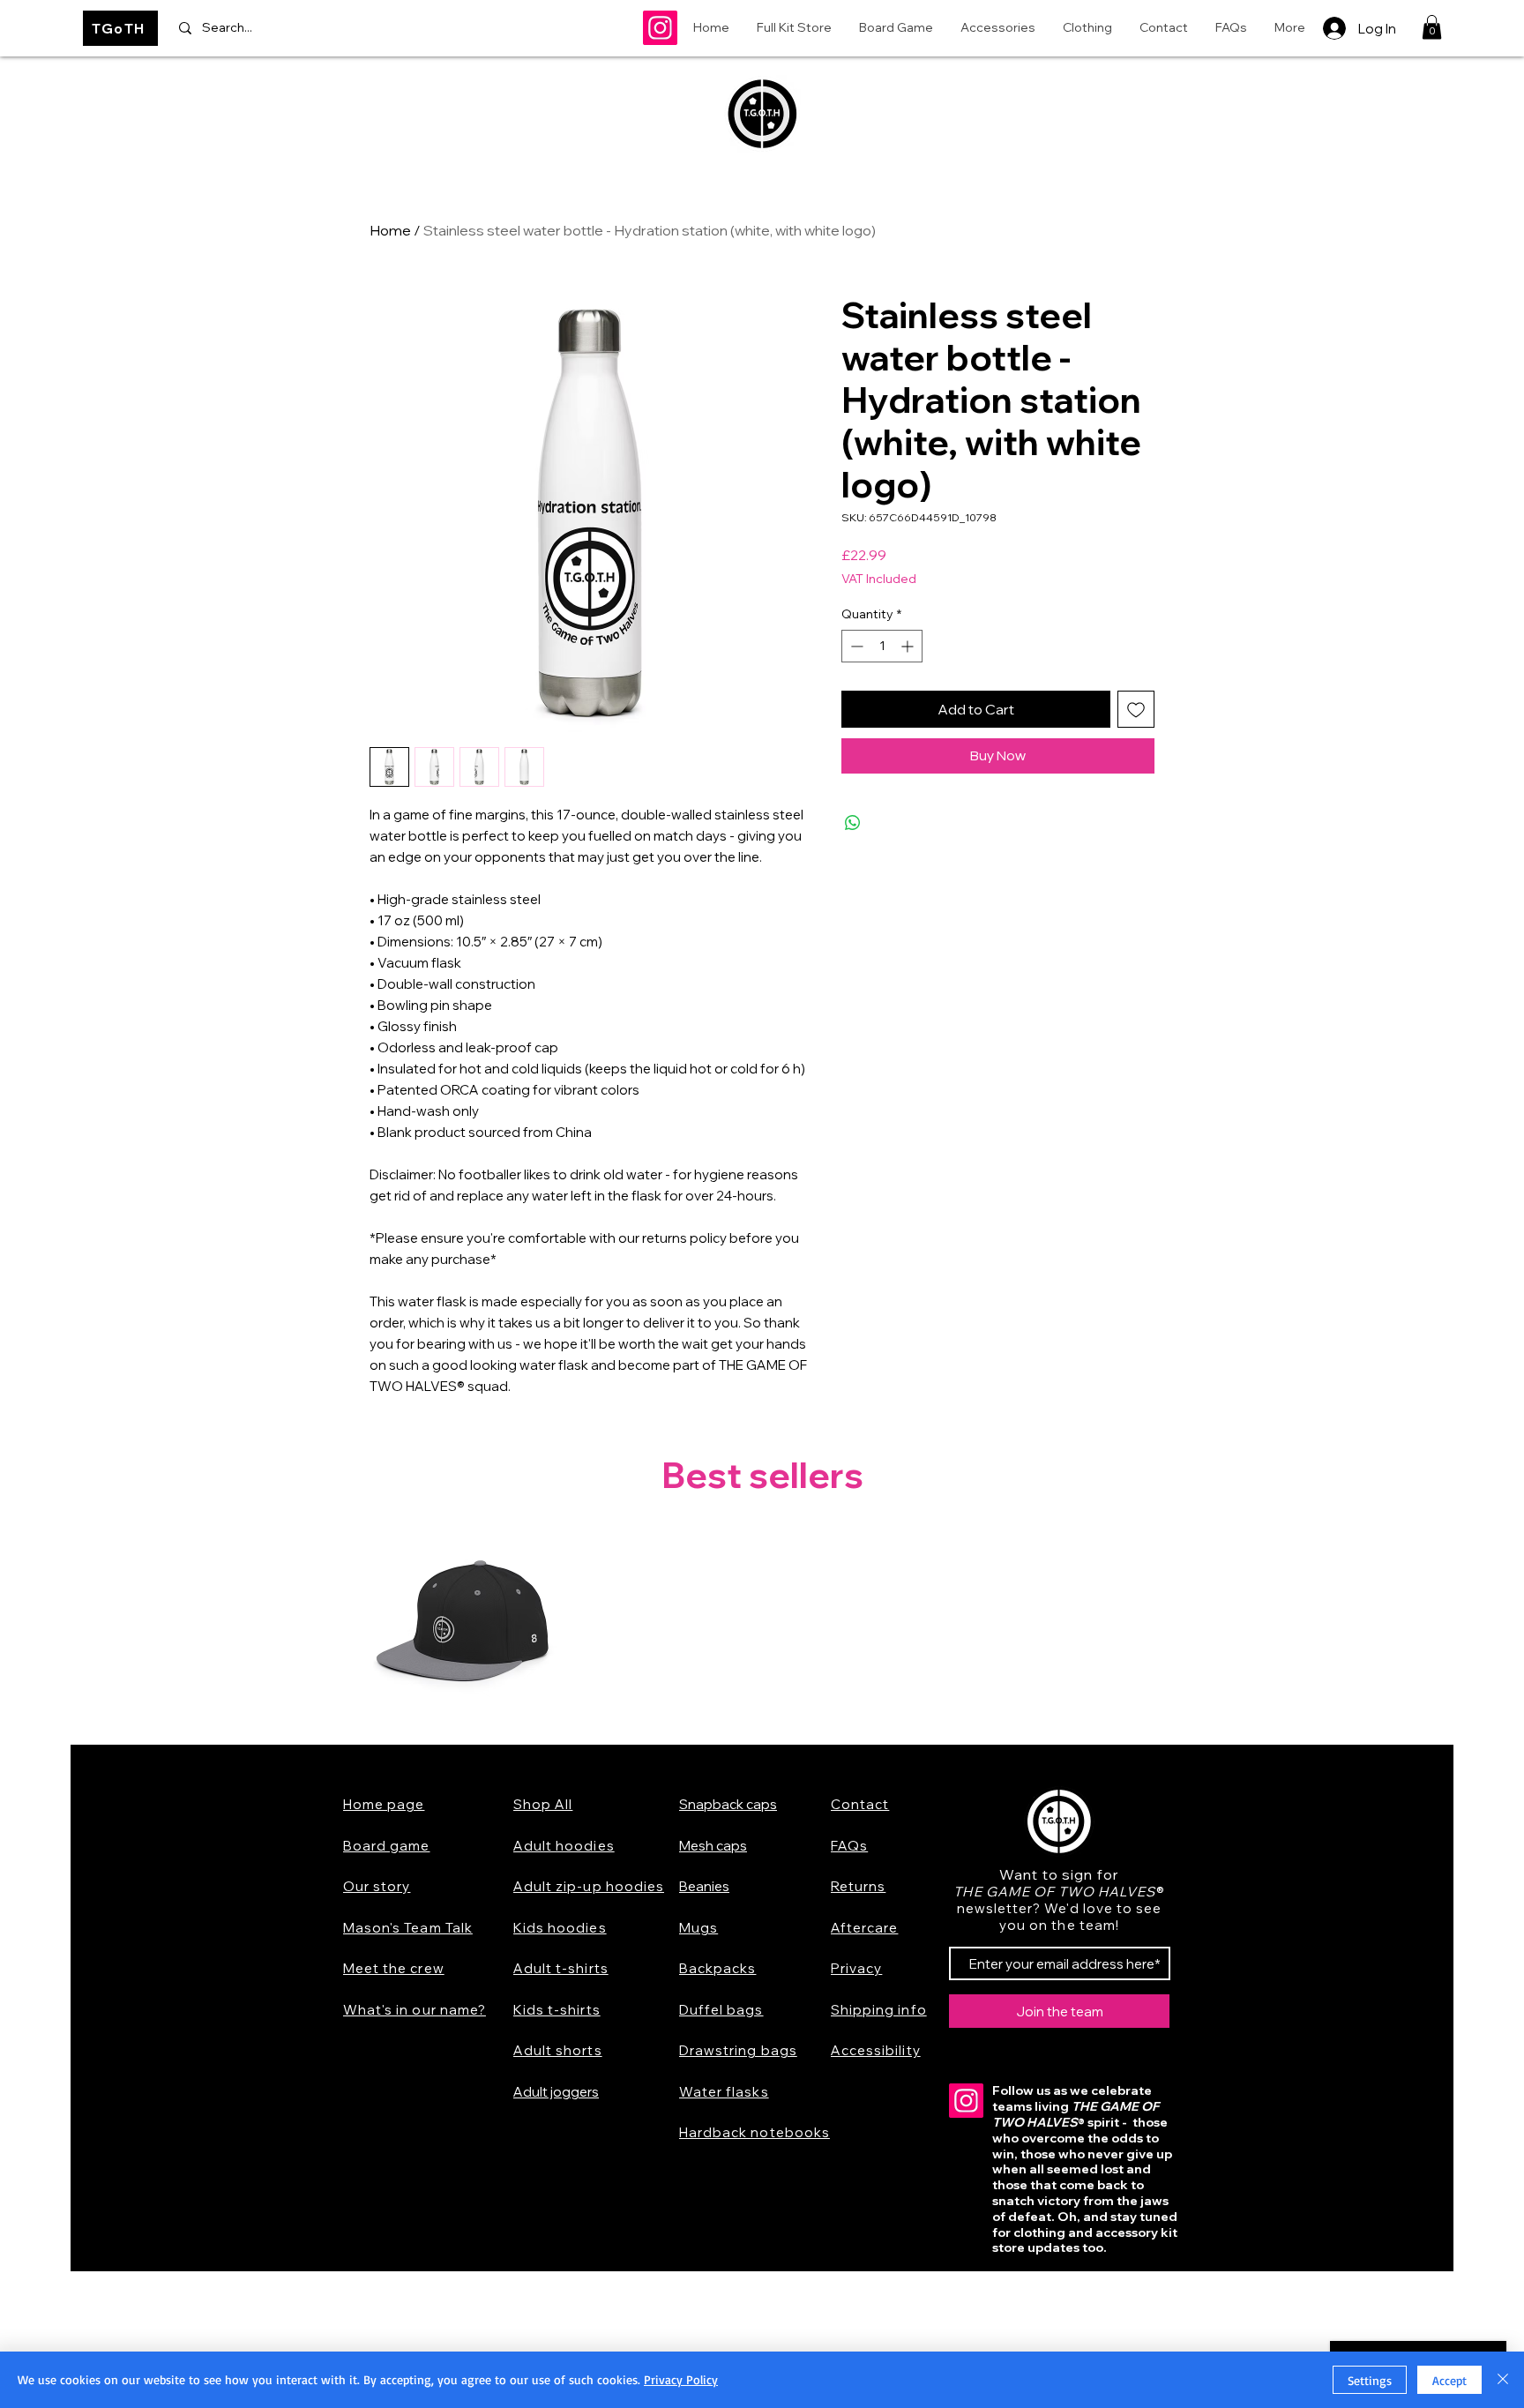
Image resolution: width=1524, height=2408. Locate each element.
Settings (1370, 2380)
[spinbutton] (882, 646)
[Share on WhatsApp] (853, 823)
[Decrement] (855, 646)
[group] (762, 1627)
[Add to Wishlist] (1136, 709)
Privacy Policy (681, 2379)
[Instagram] (660, 28)
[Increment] (909, 646)
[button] (1432, 27)
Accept (1449, 2380)
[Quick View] (463, 1627)
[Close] (1503, 2380)
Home (390, 230)
